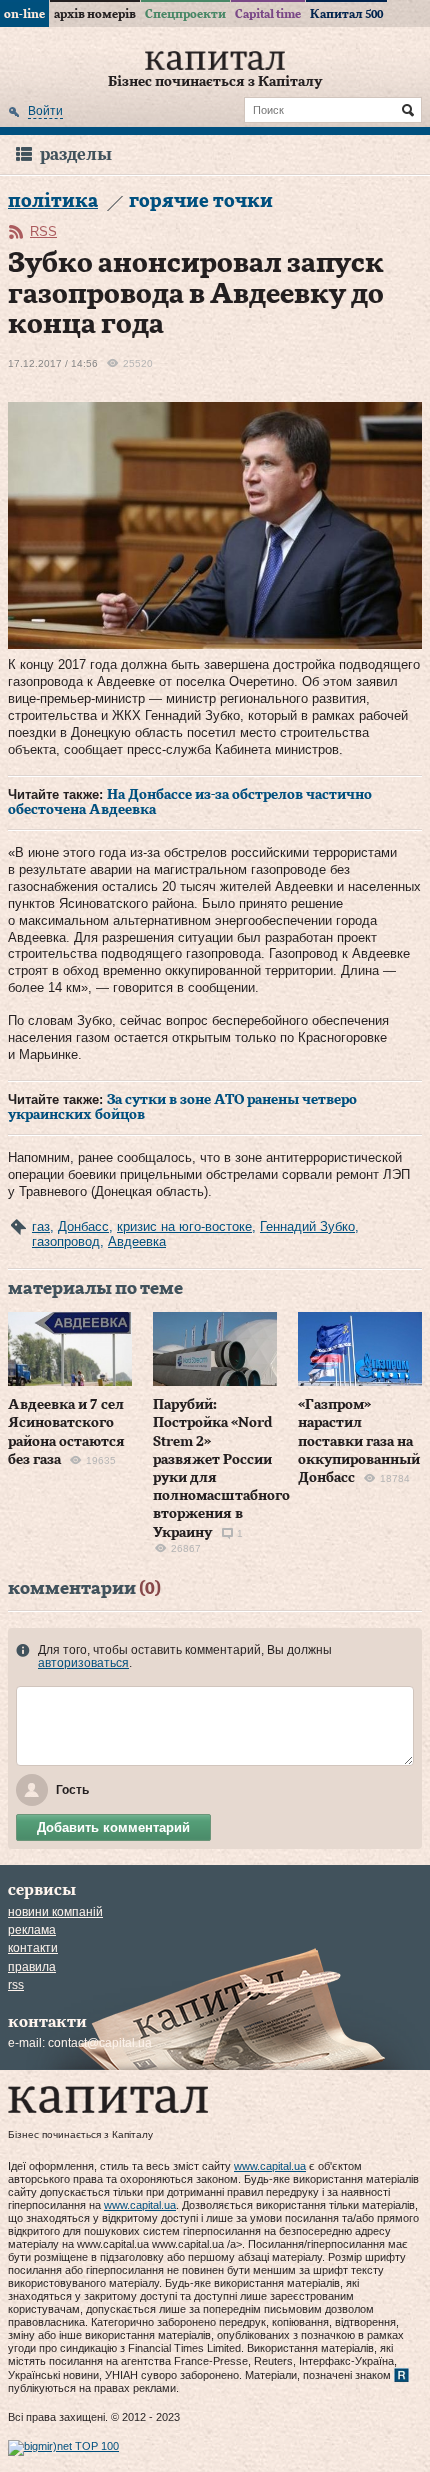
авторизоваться (83, 1663)
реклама (32, 1930)
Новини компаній (55, 1912)
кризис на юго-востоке (184, 1226)
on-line (24, 14)
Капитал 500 (346, 14)
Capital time (268, 14)
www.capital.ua (270, 2166)
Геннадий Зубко (307, 1226)
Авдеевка (137, 1241)
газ (41, 1226)
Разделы (76, 154)
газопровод (66, 1241)
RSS (43, 231)
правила (32, 1967)
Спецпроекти (185, 14)
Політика (53, 201)
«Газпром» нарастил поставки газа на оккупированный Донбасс (359, 1441)
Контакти (33, 1948)
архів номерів (95, 14)
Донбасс (83, 1226)
